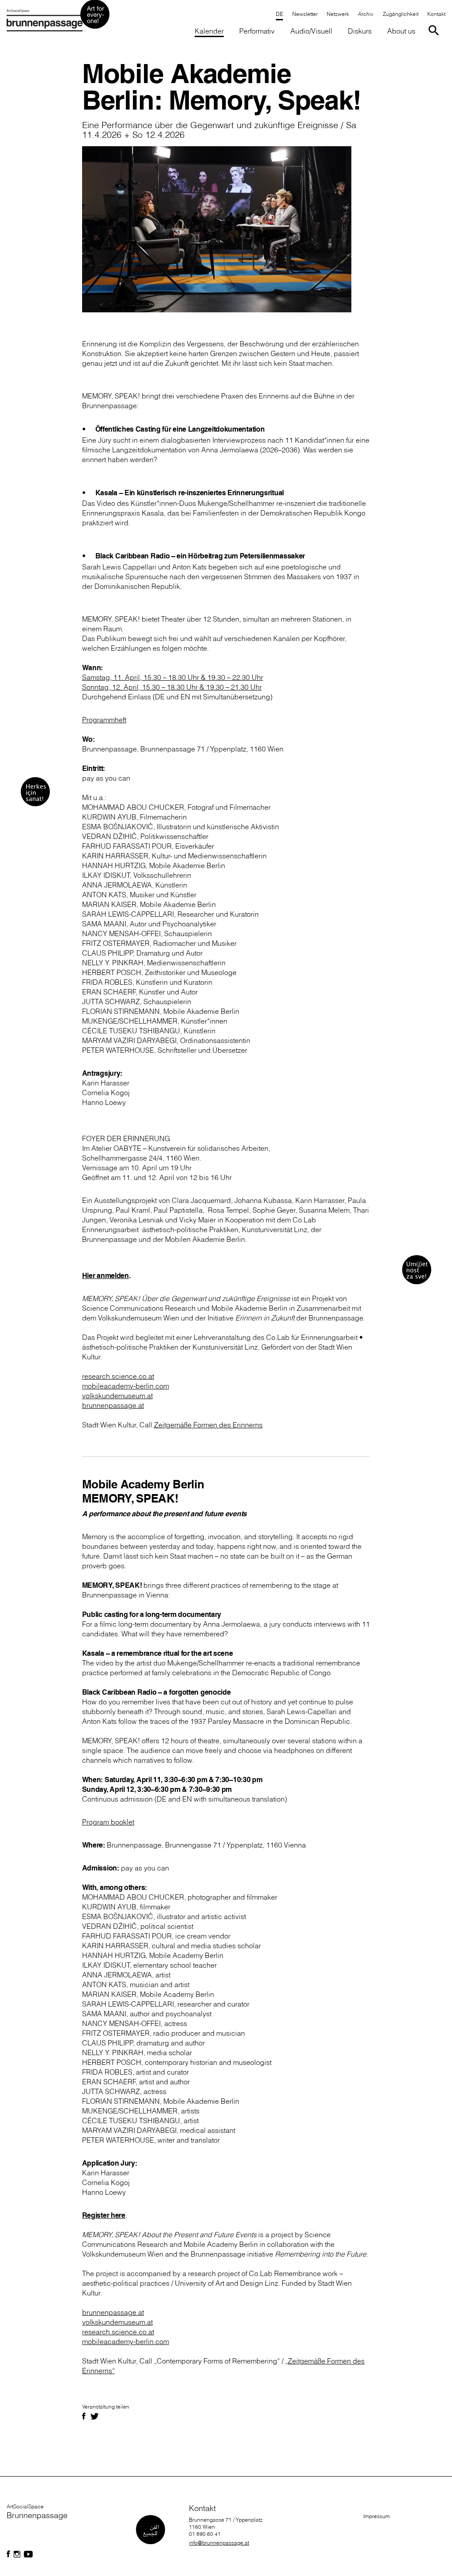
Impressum (377, 2516)
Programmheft (104, 720)
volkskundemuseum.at (117, 2322)
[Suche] (435, 30)
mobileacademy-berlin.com (126, 2341)
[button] (400, 15)
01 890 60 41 (205, 2534)
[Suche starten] (435, 30)
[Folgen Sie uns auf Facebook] (8, 2554)
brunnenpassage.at (113, 2312)
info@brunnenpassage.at (219, 2543)
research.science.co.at (118, 2332)
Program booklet (108, 1822)
